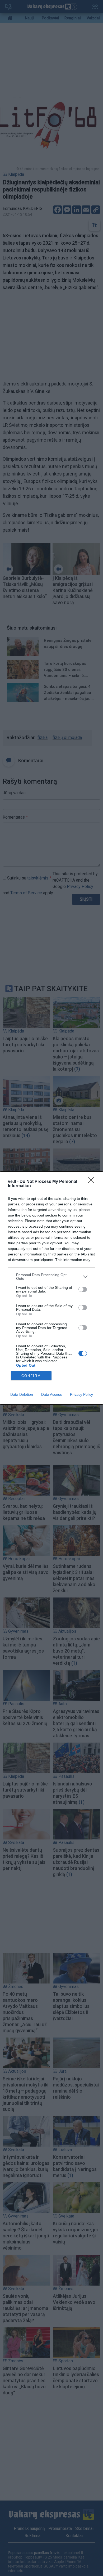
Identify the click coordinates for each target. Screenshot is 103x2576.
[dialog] (51, 1288)
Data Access (51, 1394)
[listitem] (51, 1277)
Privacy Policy (81, 1394)
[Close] (93, 1182)
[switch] (83, 1289)
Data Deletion (22, 1394)
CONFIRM (31, 1376)
